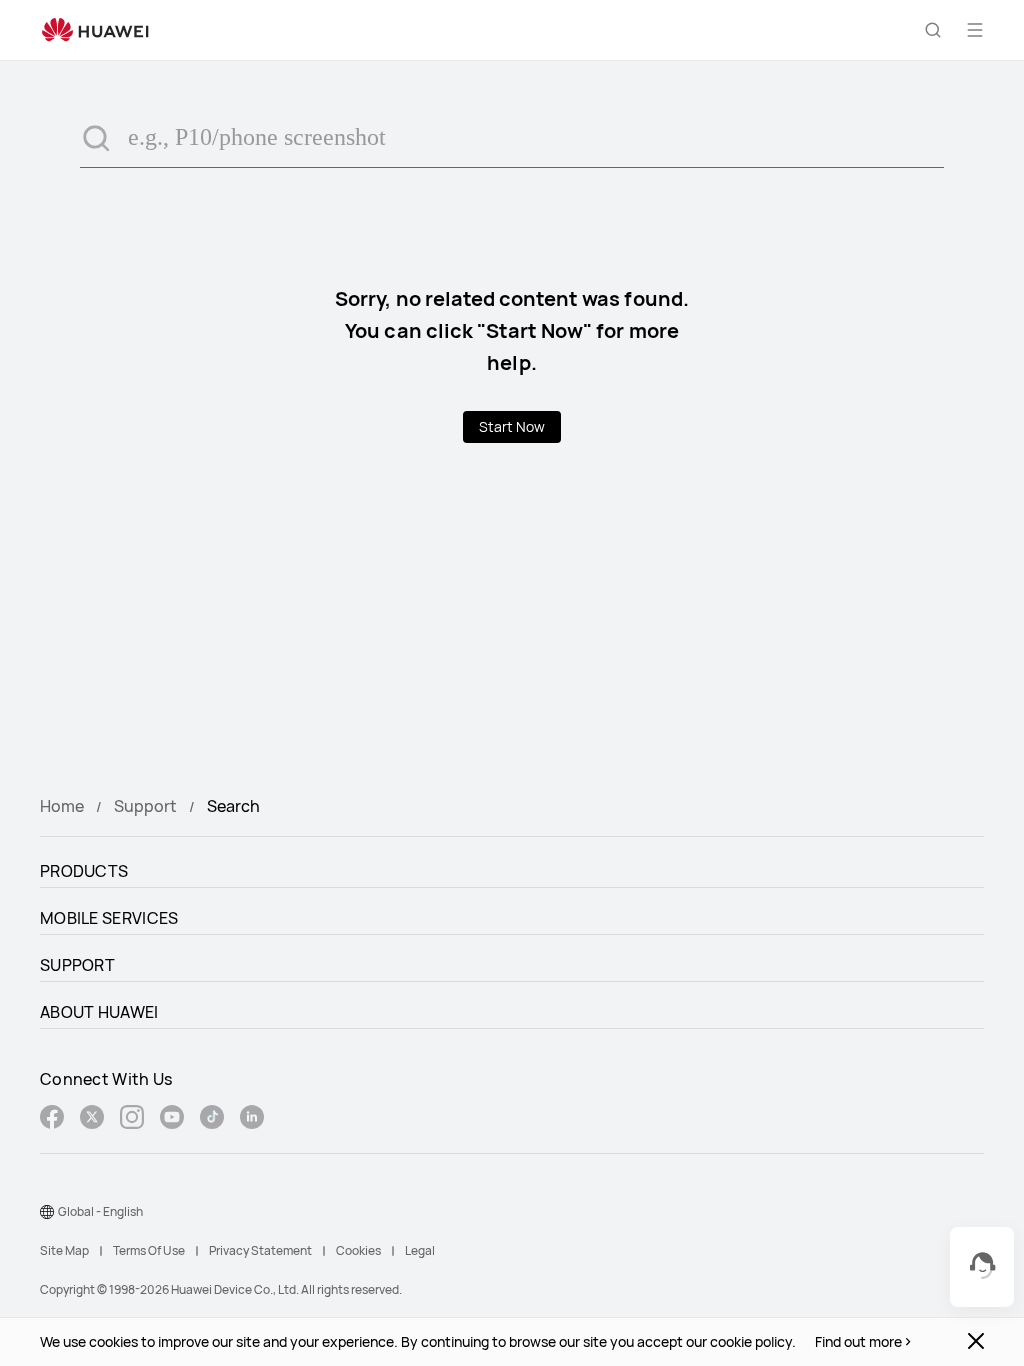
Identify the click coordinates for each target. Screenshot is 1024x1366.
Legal (420, 1250)
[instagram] (132, 1119)
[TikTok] (212, 1119)
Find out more (858, 1342)
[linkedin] (252, 1119)
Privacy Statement (260, 1250)
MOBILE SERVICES (109, 918)
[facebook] (52, 1119)
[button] (933, 30)
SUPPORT (77, 965)
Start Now (512, 426)
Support (145, 806)
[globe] (47, 1212)
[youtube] (172, 1119)
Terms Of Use (149, 1250)
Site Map (64, 1250)
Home (62, 806)
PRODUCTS (84, 871)
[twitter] (92, 1119)
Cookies (358, 1250)
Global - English (100, 1211)
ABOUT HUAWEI (99, 1012)
